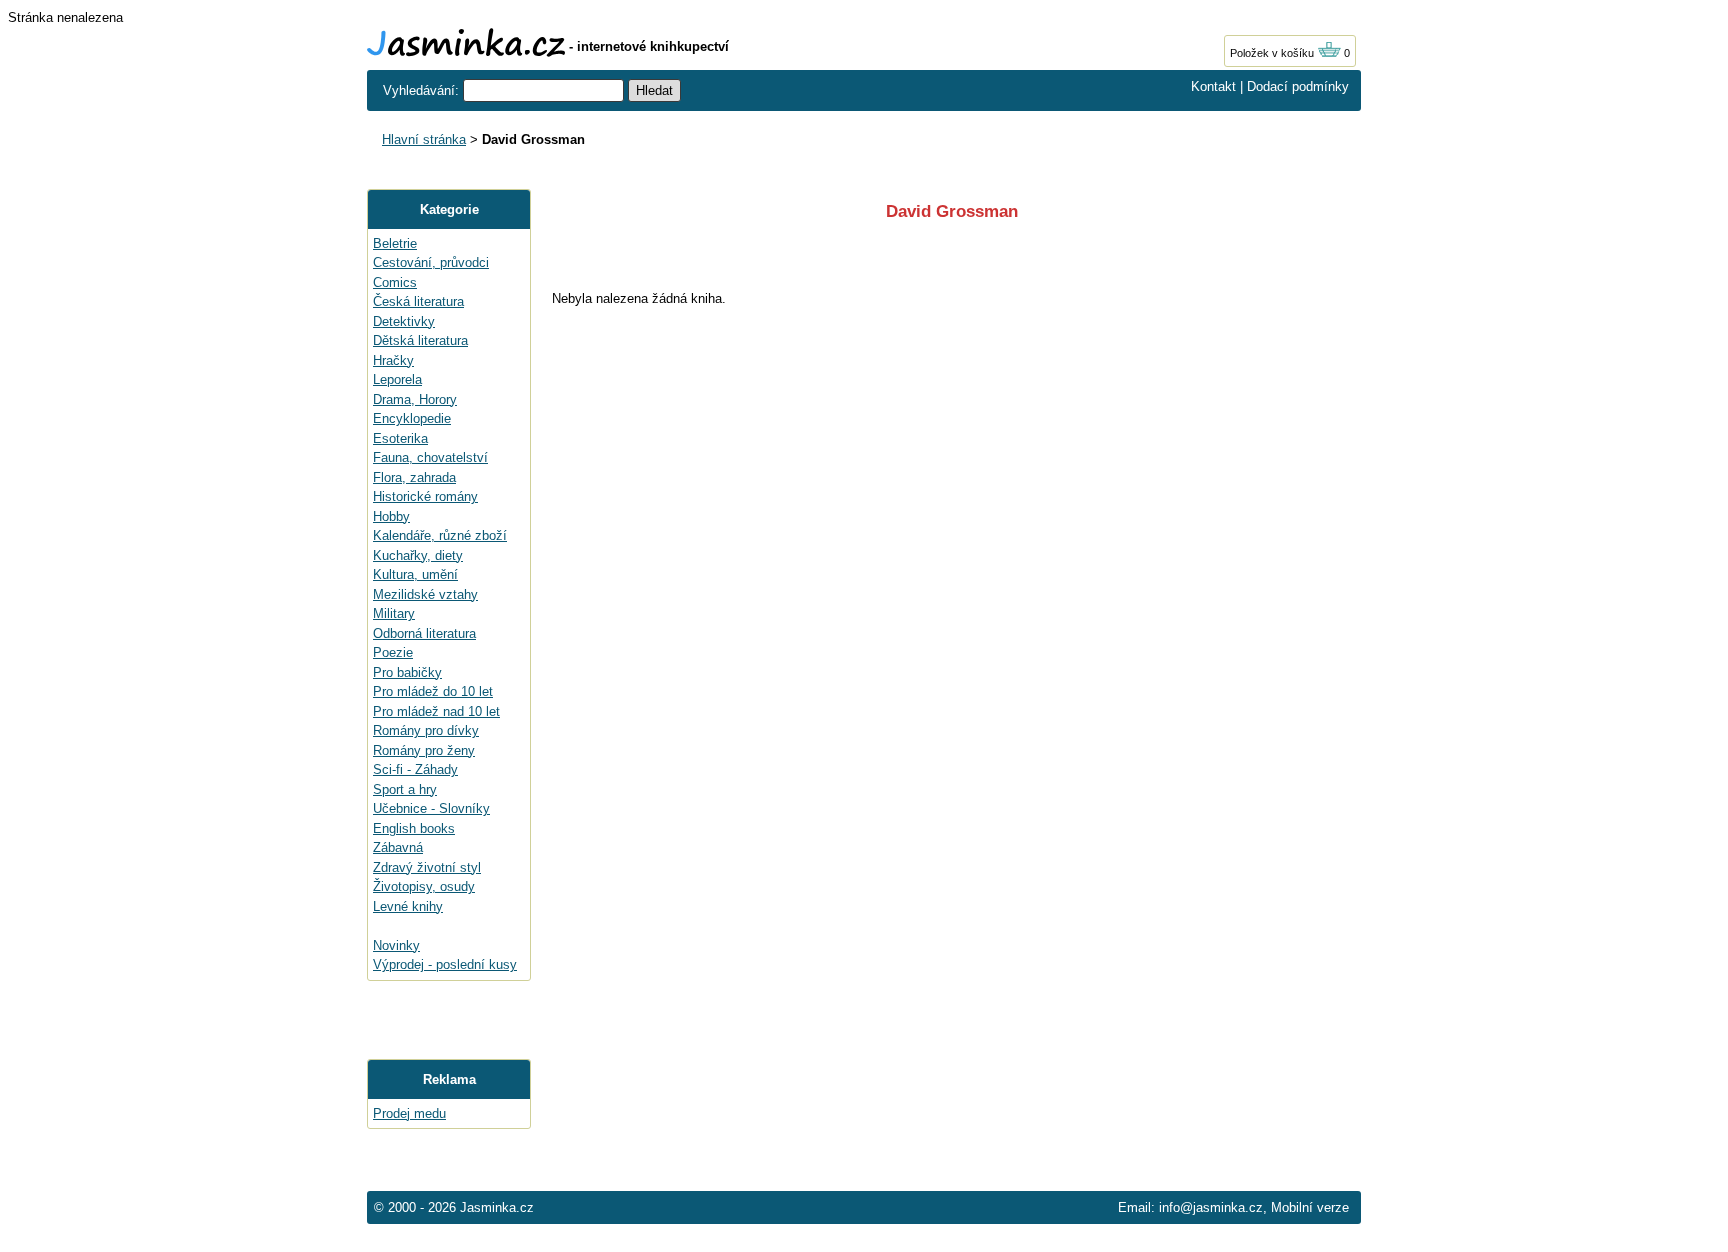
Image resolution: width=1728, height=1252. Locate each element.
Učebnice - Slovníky (431, 808)
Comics (395, 282)
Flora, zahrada (414, 477)
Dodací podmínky (1298, 86)
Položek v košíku (1273, 53)
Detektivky (404, 321)
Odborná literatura (424, 633)
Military (394, 613)
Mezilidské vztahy (425, 594)
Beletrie (395, 243)
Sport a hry (405, 789)
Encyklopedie (412, 418)
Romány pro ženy (424, 750)
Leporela (397, 379)
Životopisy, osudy (424, 886)
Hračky (393, 360)
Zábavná (398, 847)
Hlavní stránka (424, 139)
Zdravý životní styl (427, 867)
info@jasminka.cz (1211, 1207)
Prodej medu (409, 1113)
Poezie (393, 652)
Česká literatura (418, 301)
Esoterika (400, 438)
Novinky (396, 945)
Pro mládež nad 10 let (436, 711)
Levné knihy (408, 906)
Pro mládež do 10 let (433, 691)
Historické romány (425, 496)
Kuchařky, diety (418, 555)
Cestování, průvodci (431, 262)
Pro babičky (407, 672)
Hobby (391, 516)
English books (414, 828)
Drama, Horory (415, 399)
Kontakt (1213, 86)
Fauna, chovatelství (430, 457)
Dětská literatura (420, 340)
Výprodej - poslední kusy (445, 964)
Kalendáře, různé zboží (440, 535)
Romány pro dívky (426, 730)
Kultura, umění (415, 574)
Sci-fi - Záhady (415, 769)
